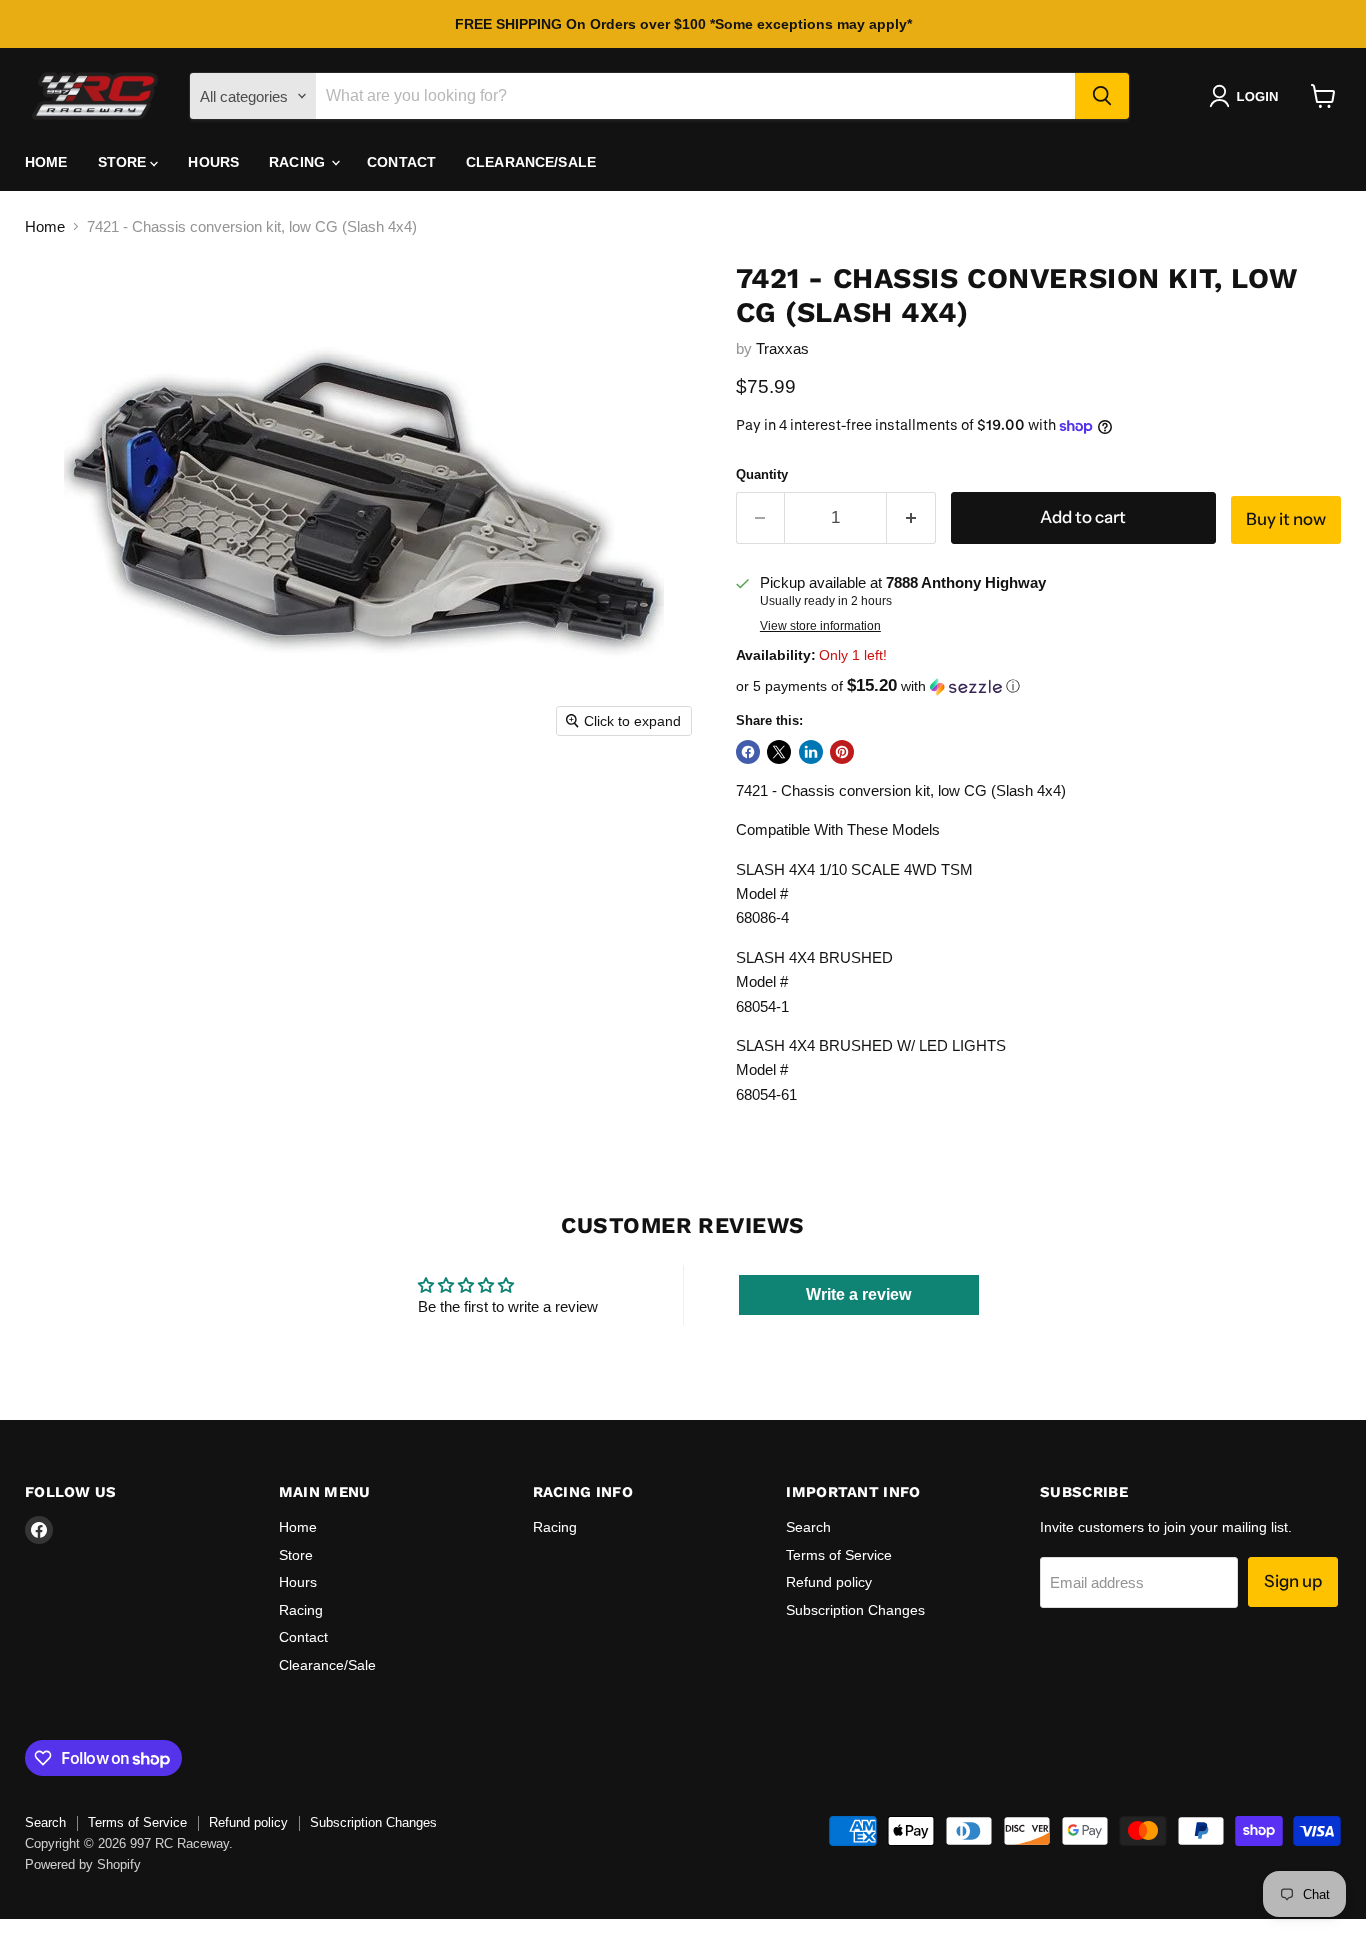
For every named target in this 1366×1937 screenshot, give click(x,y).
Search (808, 1527)
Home (46, 162)
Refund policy (829, 1582)
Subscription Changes (855, 1610)
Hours (213, 162)
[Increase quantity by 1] (911, 517)
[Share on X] (779, 752)
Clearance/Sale (531, 162)
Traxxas (782, 348)
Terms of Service (839, 1555)
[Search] (1102, 96)
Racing (299, 162)
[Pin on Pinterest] (842, 752)
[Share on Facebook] (748, 752)
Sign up (1293, 1581)
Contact (401, 162)
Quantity (762, 474)
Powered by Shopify (83, 1864)
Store (124, 162)
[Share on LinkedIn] (811, 752)
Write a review (858, 1294)
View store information (820, 626)
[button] (1247, 96)
